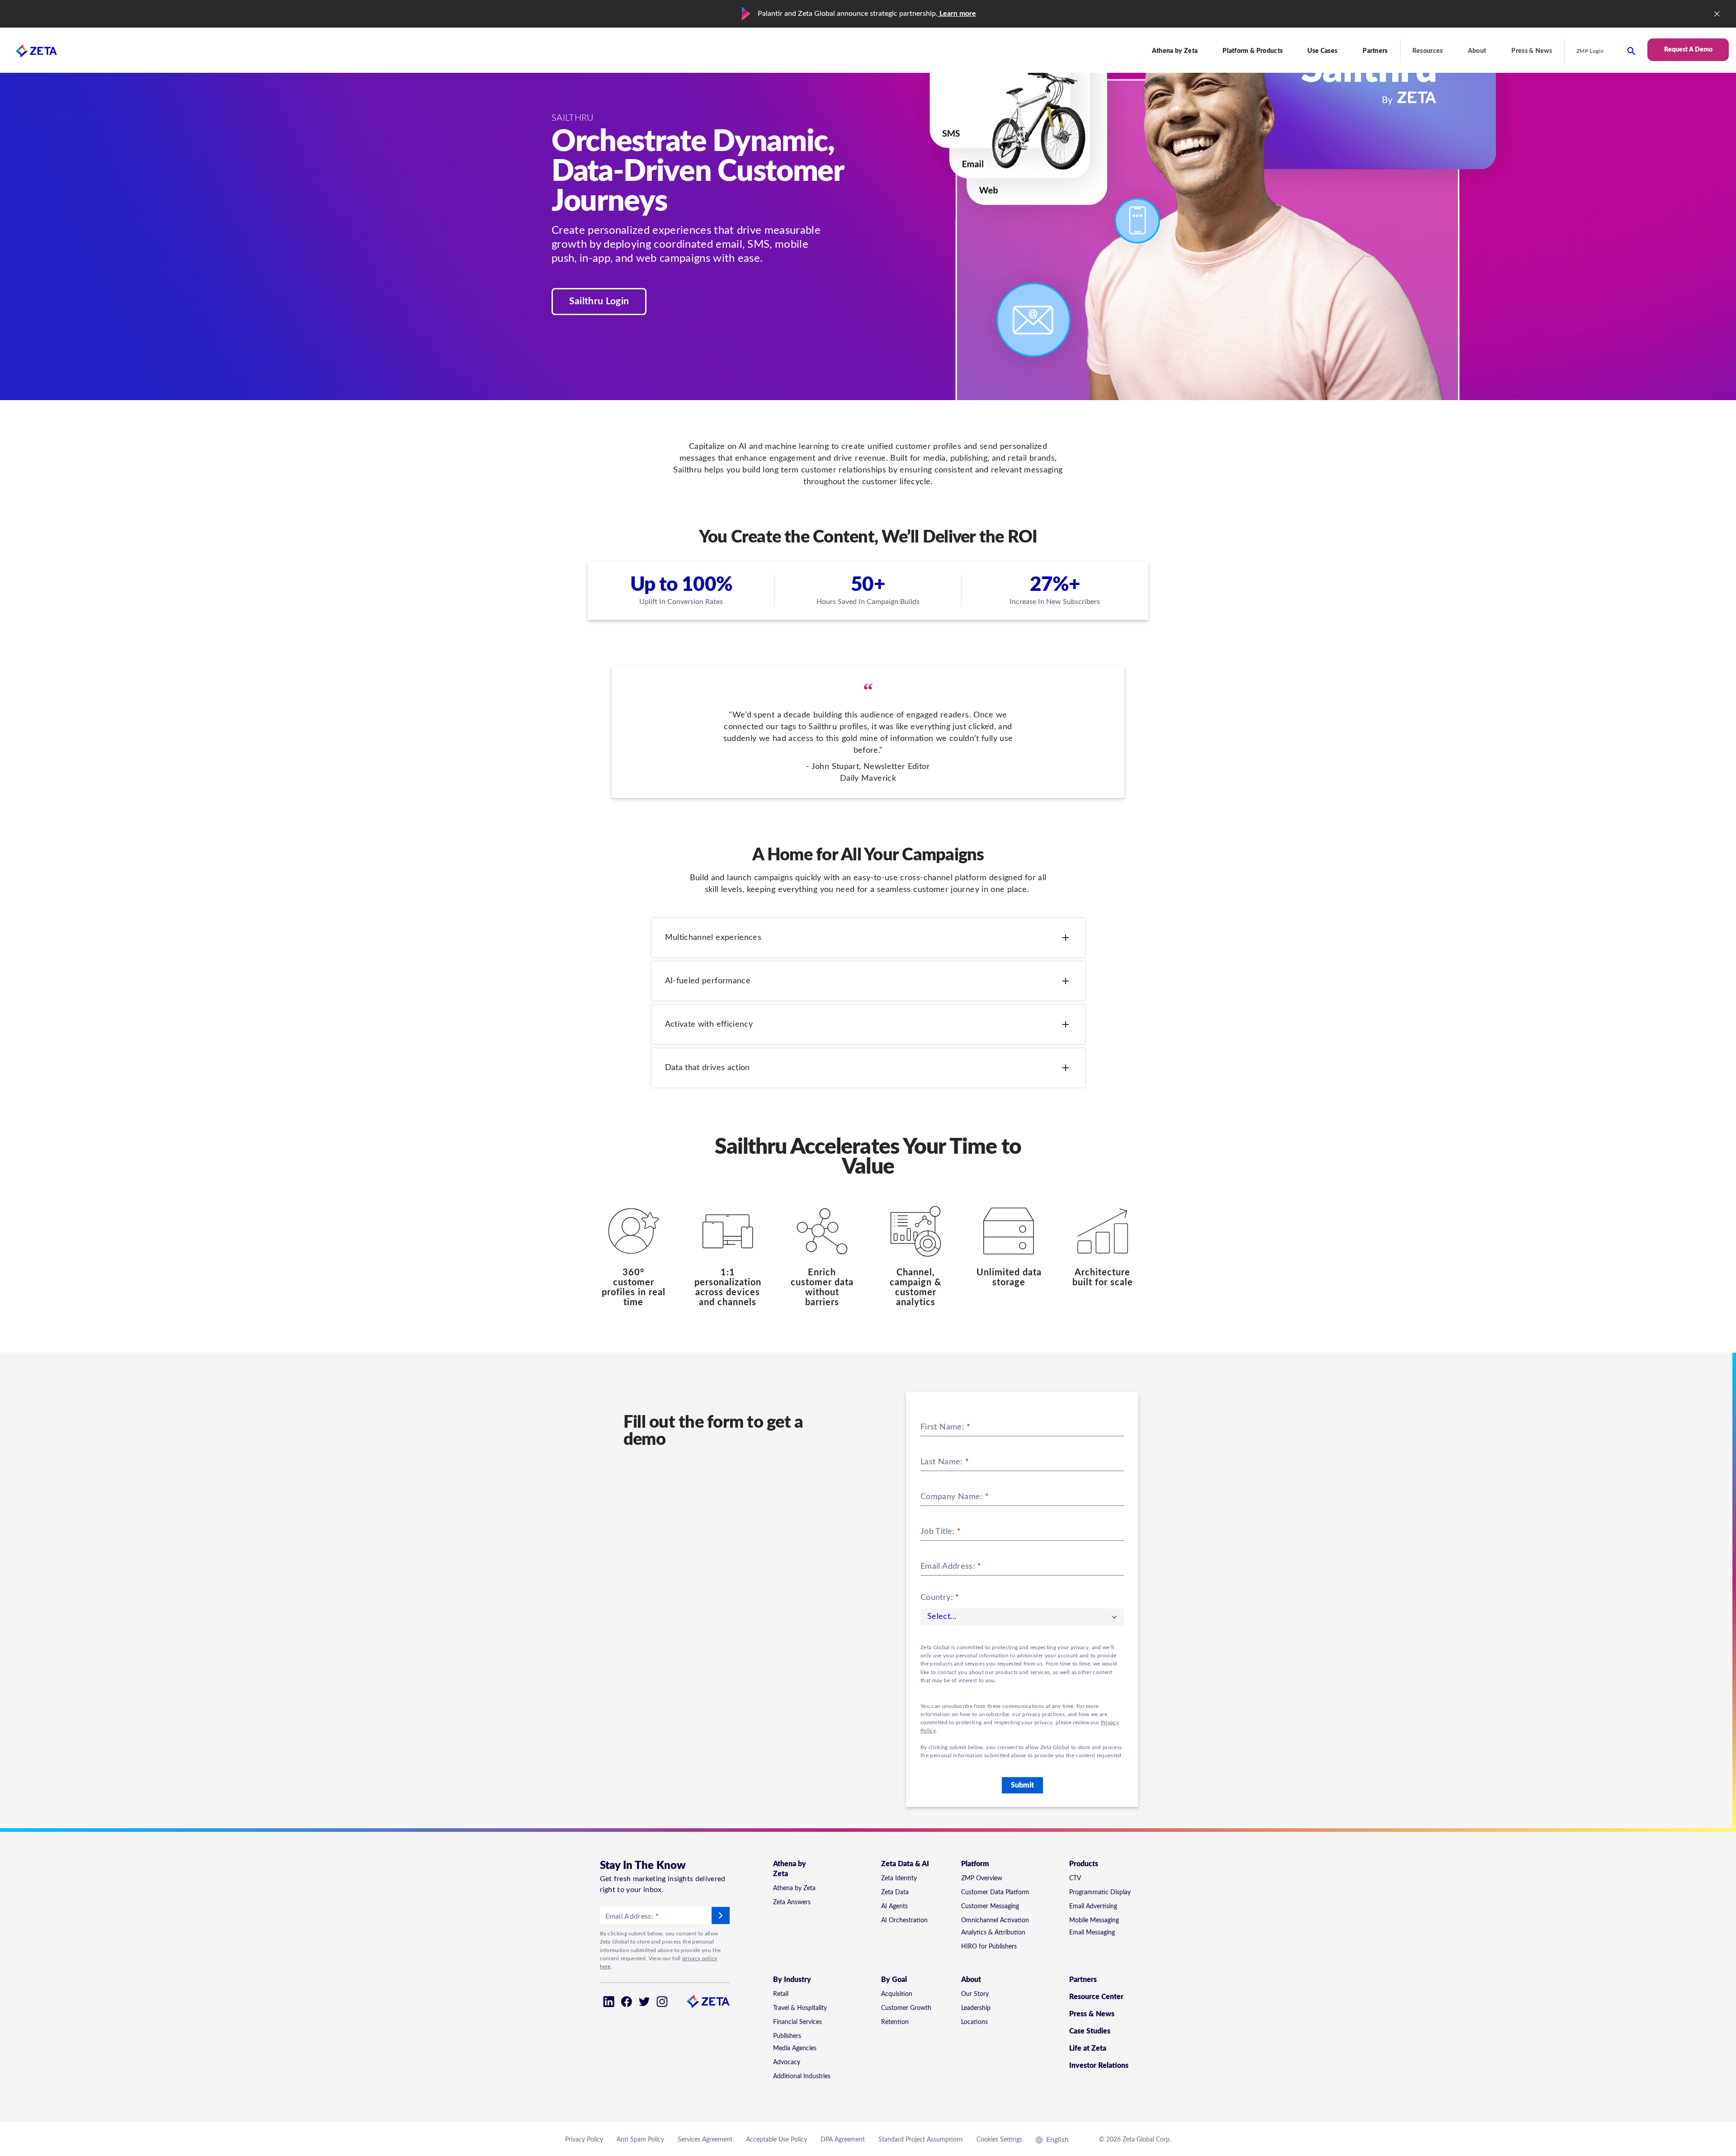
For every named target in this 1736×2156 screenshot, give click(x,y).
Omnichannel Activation (995, 1920)
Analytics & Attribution (993, 1933)
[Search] (1631, 51)
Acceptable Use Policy (776, 2140)
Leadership (976, 2008)
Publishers (787, 2036)
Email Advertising (1093, 1906)
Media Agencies (795, 2048)
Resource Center (1096, 1997)
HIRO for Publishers (989, 1947)
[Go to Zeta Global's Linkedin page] (609, 2002)
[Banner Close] (1717, 14)
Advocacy (787, 2062)
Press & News (1532, 51)
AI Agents (894, 1906)
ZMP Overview (982, 1878)
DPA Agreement (843, 2140)
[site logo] (28, 51)
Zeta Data (895, 1892)
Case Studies (1090, 2031)
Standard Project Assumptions (921, 2140)
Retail (781, 1994)
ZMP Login (1590, 51)
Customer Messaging (990, 1906)
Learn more (957, 14)
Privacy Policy (584, 2140)
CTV (1075, 1878)
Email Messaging (1092, 1933)
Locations (974, 2022)
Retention (895, 2022)
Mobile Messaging (1094, 1920)
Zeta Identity (899, 1878)
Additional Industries (802, 2076)
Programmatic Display (1100, 1892)
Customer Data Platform (995, 1892)
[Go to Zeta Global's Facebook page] (626, 2002)
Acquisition (897, 1994)
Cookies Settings (999, 2140)
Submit (1022, 1785)
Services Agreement (705, 2140)
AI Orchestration (904, 1920)
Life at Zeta (1088, 2048)
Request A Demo (1688, 50)
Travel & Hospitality (800, 2008)
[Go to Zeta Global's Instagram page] (662, 2002)
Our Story (975, 1994)
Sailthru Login (599, 301)
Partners (1375, 51)
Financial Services (797, 2022)
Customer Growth (906, 2008)
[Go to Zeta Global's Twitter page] (644, 2002)
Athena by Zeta (794, 1888)
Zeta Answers (792, 1902)
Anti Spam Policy (640, 2140)
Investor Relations (1099, 2066)
